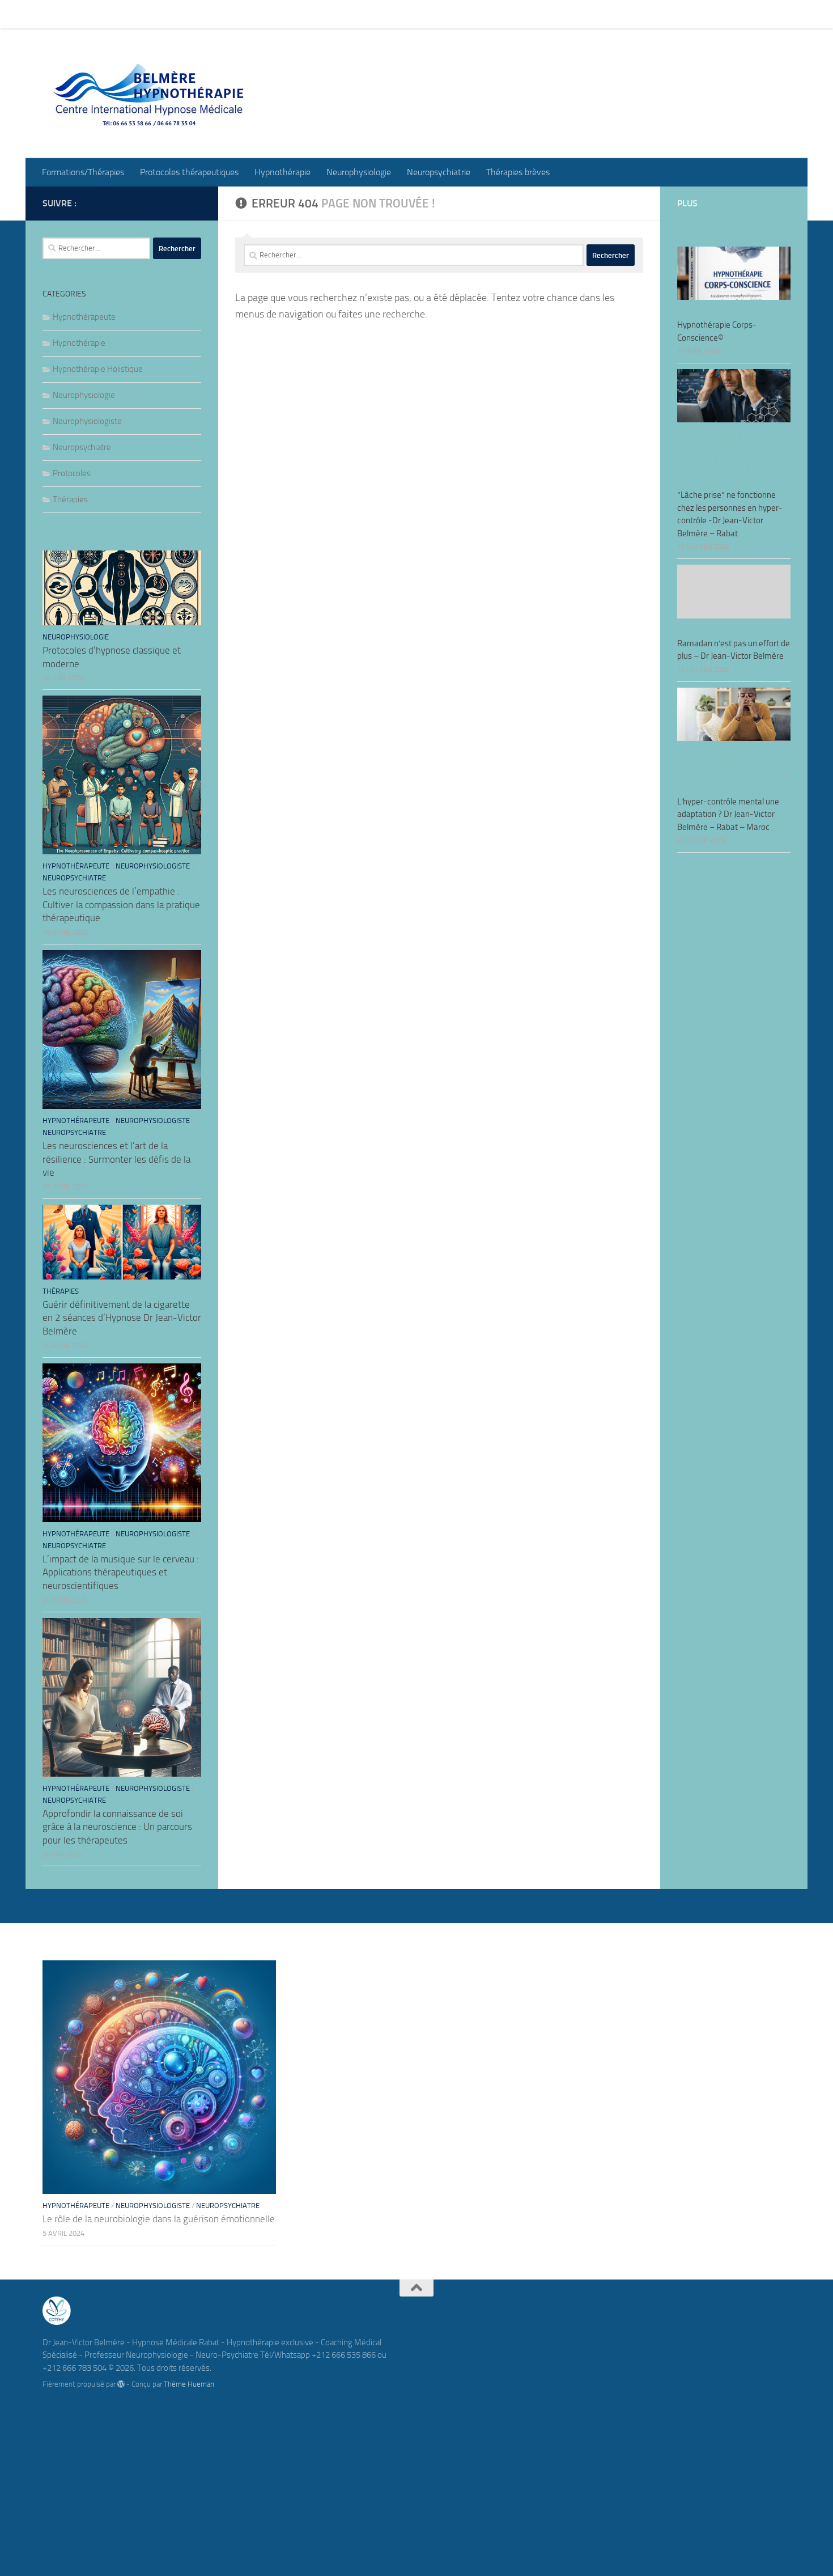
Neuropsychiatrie (430, 14)
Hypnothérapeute (84, 317)
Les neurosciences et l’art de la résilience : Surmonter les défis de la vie (116, 1159)
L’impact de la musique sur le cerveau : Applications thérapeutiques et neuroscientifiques (121, 1572)
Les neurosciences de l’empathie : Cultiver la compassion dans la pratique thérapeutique (121, 904)
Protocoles (72, 473)
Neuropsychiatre (82, 447)
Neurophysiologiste (87, 421)
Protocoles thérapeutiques (181, 14)
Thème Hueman (189, 2384)
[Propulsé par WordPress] (121, 2384)
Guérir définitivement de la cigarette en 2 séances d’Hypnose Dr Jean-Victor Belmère (122, 1318)
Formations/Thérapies (75, 14)
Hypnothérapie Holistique (98, 369)
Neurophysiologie (350, 14)
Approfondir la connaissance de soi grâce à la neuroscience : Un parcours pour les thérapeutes (117, 1827)
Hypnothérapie (274, 14)
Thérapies (70, 499)
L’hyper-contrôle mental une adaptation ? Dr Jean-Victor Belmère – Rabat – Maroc (728, 814)
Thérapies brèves (509, 14)
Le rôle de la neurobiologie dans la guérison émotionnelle (159, 2219)
